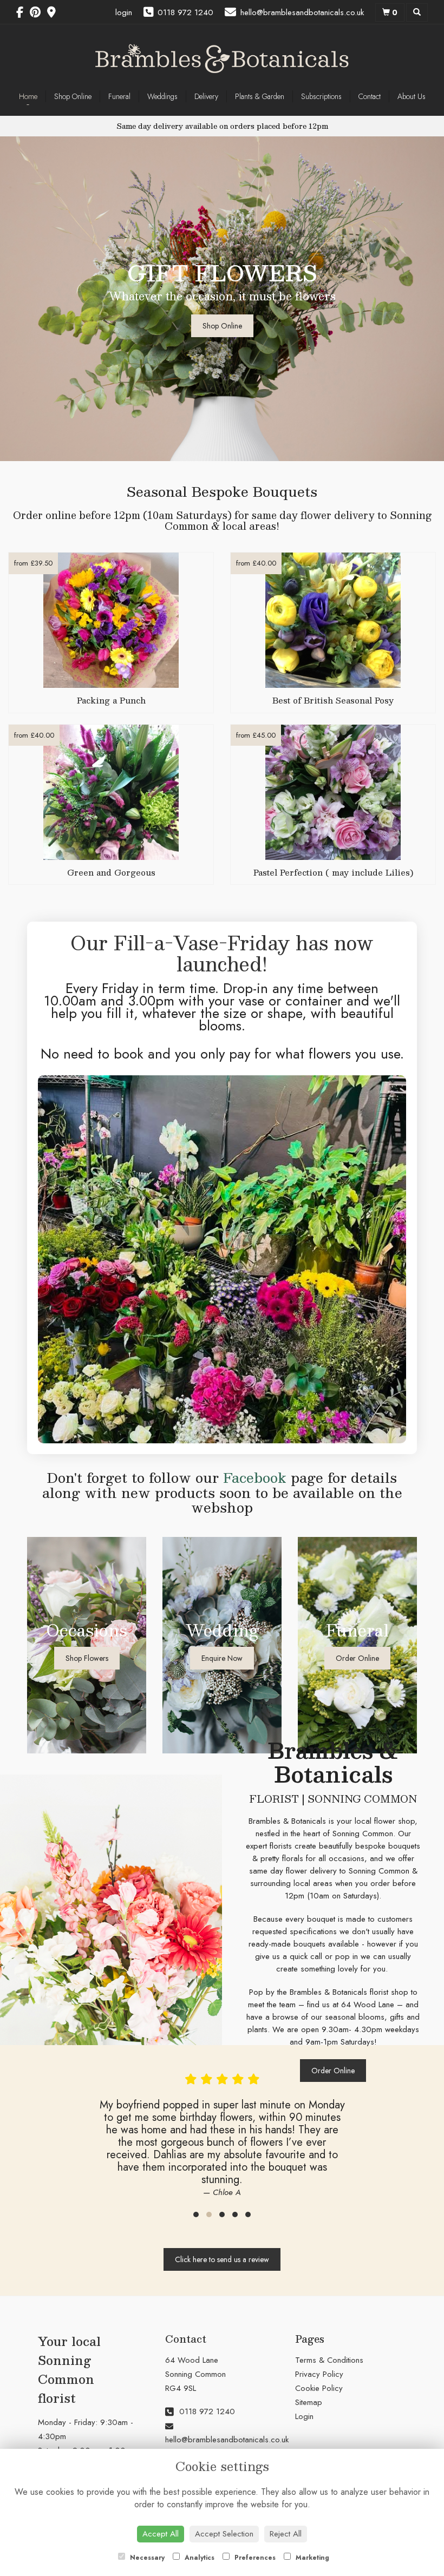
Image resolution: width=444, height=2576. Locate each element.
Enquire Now (222, 1658)
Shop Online (73, 96)
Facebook (255, 1477)
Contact (370, 96)
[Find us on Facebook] (23, 12)
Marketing (311, 2558)
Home (28, 96)
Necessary (146, 2558)
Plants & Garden (260, 96)
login (124, 12)
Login (304, 2416)
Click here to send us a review (222, 2259)
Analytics (198, 2558)
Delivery (206, 96)
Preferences (254, 2558)
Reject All (286, 2534)
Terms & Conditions (329, 2360)
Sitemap (309, 2402)
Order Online (357, 1658)
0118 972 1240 (206, 2411)
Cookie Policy (319, 2388)
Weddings (162, 96)
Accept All (161, 2534)
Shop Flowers (87, 1658)
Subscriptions (321, 96)
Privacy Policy (319, 2374)
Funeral (119, 96)
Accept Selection (224, 2534)
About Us (412, 96)
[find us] (55, 12)
